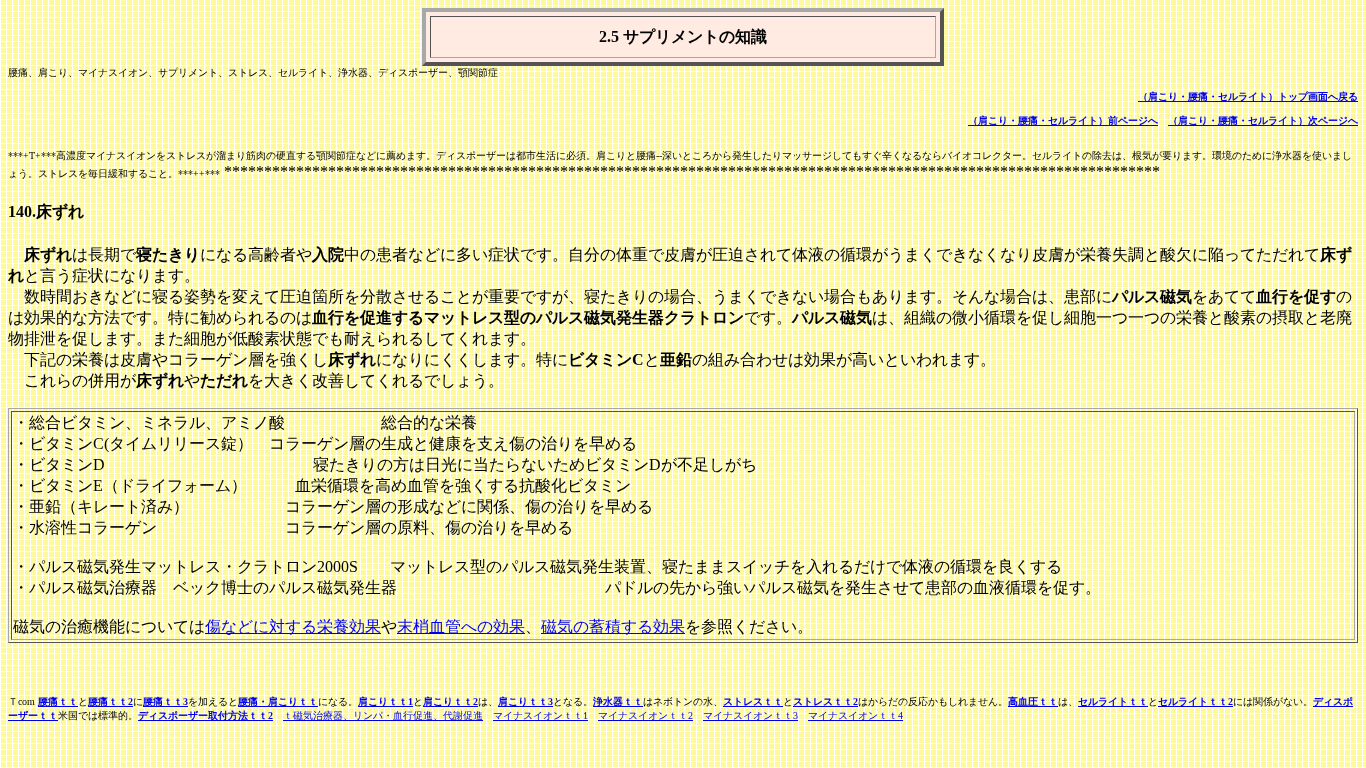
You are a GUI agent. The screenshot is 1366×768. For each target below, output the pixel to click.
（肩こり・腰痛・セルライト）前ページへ (1063, 120)
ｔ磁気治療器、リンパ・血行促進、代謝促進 (383, 715)
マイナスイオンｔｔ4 (855, 715)
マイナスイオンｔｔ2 (645, 715)
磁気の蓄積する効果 (613, 626)
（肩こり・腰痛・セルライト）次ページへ (1263, 120)
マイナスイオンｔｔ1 (540, 715)
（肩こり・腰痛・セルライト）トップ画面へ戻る (1248, 96)
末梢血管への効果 (461, 626)
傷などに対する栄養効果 (293, 626)
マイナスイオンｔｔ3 (750, 715)
